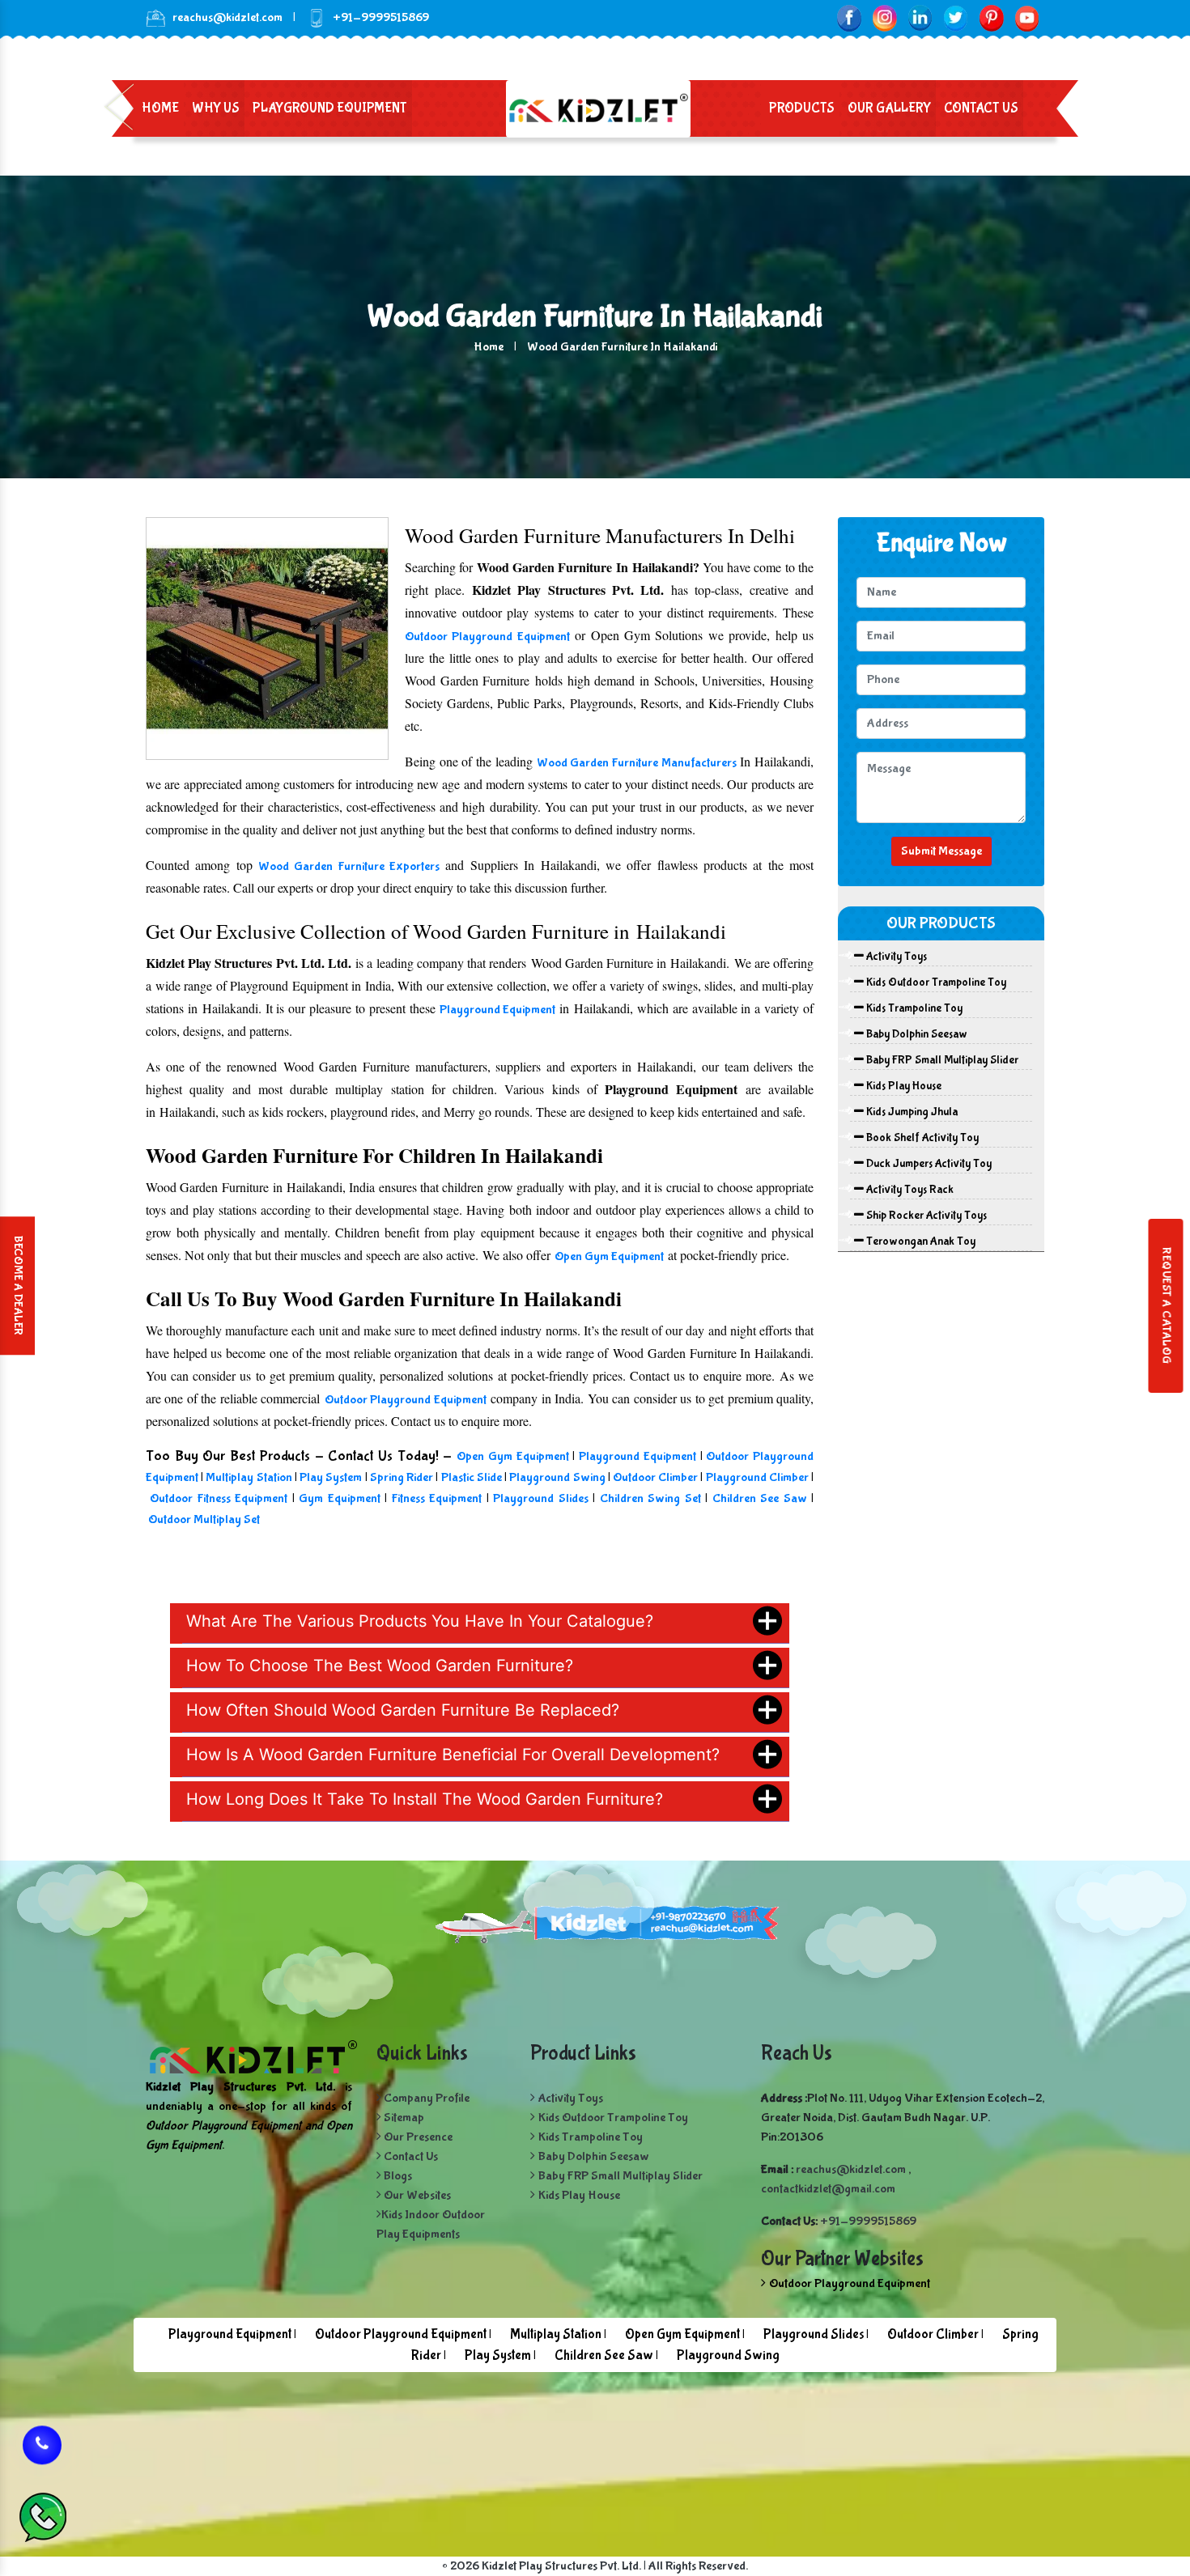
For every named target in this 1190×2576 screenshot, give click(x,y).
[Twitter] (956, 17)
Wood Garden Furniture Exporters (349, 866)
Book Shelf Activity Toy (921, 1138)
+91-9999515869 (868, 2221)
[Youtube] (1027, 17)
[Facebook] (849, 17)
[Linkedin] (920, 17)
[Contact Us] (42, 2455)
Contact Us (981, 108)
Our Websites (416, 2195)
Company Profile (425, 2098)
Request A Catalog (1166, 1306)
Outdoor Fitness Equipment (221, 1498)
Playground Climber (757, 1477)
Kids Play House (903, 1086)
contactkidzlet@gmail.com (828, 2189)
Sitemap (403, 2118)
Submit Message (941, 851)
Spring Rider (403, 1477)
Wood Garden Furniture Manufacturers (637, 763)
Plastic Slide (472, 1477)
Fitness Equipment (439, 1498)
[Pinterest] (991, 17)
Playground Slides (540, 1498)
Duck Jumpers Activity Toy (928, 1164)
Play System (331, 1477)
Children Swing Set (650, 1498)
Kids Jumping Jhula (911, 1112)
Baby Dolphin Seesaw (916, 1034)
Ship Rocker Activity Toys (925, 1216)
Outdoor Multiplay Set (204, 1519)
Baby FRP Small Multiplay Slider (941, 1060)
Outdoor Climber (655, 1477)
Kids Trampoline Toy (913, 1008)
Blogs (397, 2176)
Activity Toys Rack (909, 1190)
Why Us (216, 108)
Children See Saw (762, 1498)
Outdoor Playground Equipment (487, 637)
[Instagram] (884, 17)
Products (802, 108)
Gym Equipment (339, 1498)
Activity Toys (895, 957)
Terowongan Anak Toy (920, 1241)
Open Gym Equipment (609, 1256)
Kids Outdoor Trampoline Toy (935, 982)
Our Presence (417, 2137)
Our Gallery (889, 108)
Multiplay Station (249, 1477)
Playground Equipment (330, 108)
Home (160, 108)
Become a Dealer (18, 1286)
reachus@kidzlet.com (227, 17)
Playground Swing (557, 1477)
